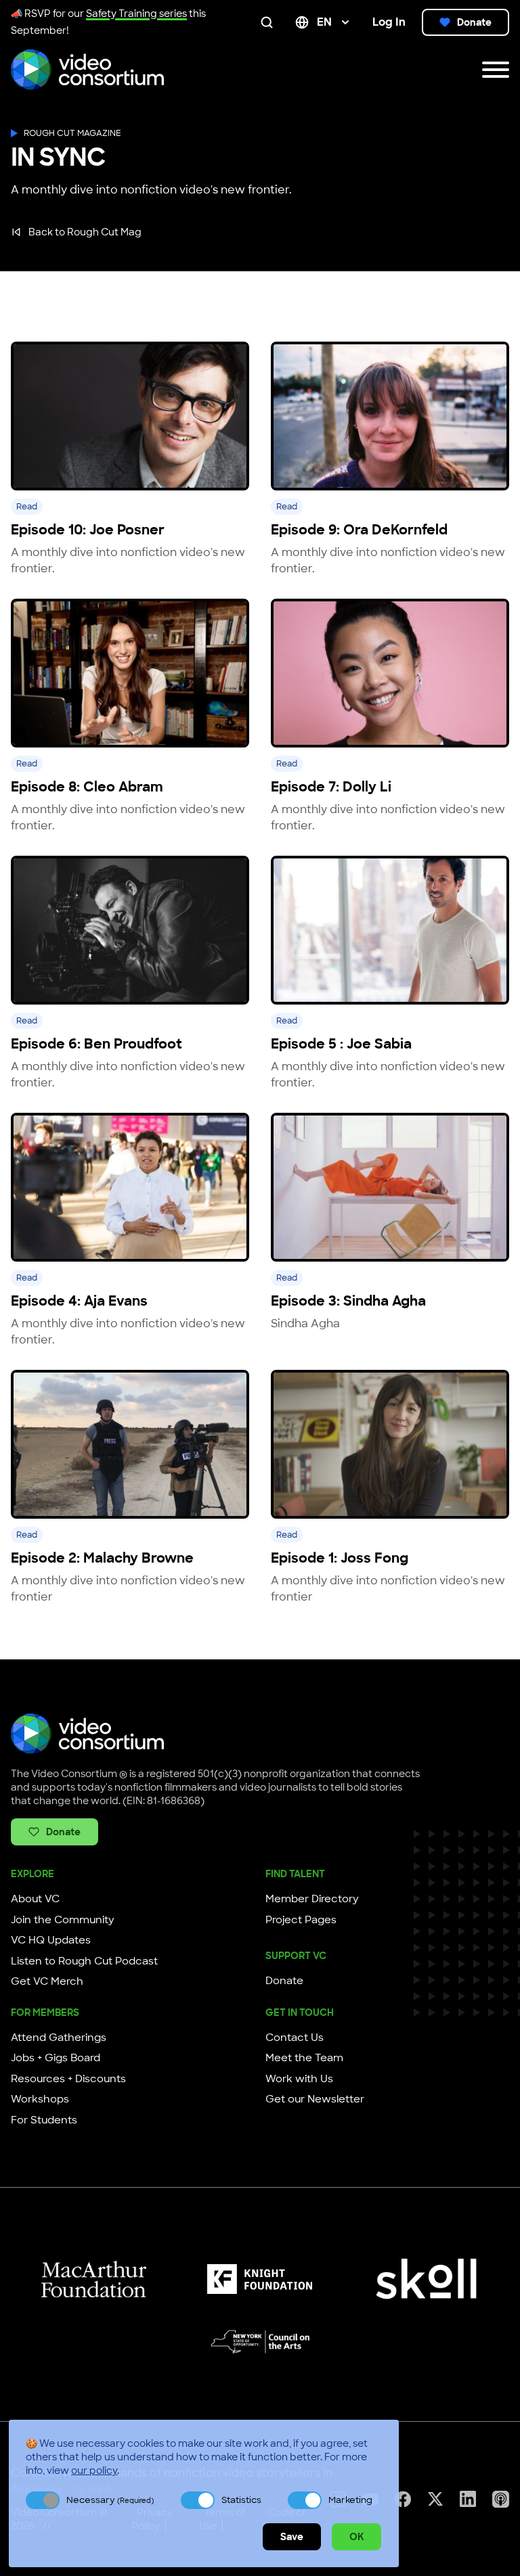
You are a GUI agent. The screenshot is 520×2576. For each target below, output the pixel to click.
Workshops (40, 2099)
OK (356, 2537)
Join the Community (63, 1920)
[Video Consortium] (87, 70)
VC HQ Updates (51, 1940)
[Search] (269, 22)
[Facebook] (403, 2499)
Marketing (350, 2500)
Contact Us (295, 2038)
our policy (94, 2470)
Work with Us (299, 2079)
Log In (389, 22)
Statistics (241, 2500)
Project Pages (301, 1920)
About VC (35, 1899)
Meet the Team (304, 2058)
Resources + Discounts (68, 2079)
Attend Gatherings (59, 2038)
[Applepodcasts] (501, 2499)
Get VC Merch (47, 1981)
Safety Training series (136, 14)
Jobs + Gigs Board (56, 2058)
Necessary (110, 2500)
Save (292, 2537)
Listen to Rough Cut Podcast (84, 1961)
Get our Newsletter (315, 2099)
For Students (44, 2120)
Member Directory (312, 1899)
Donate (474, 22)
